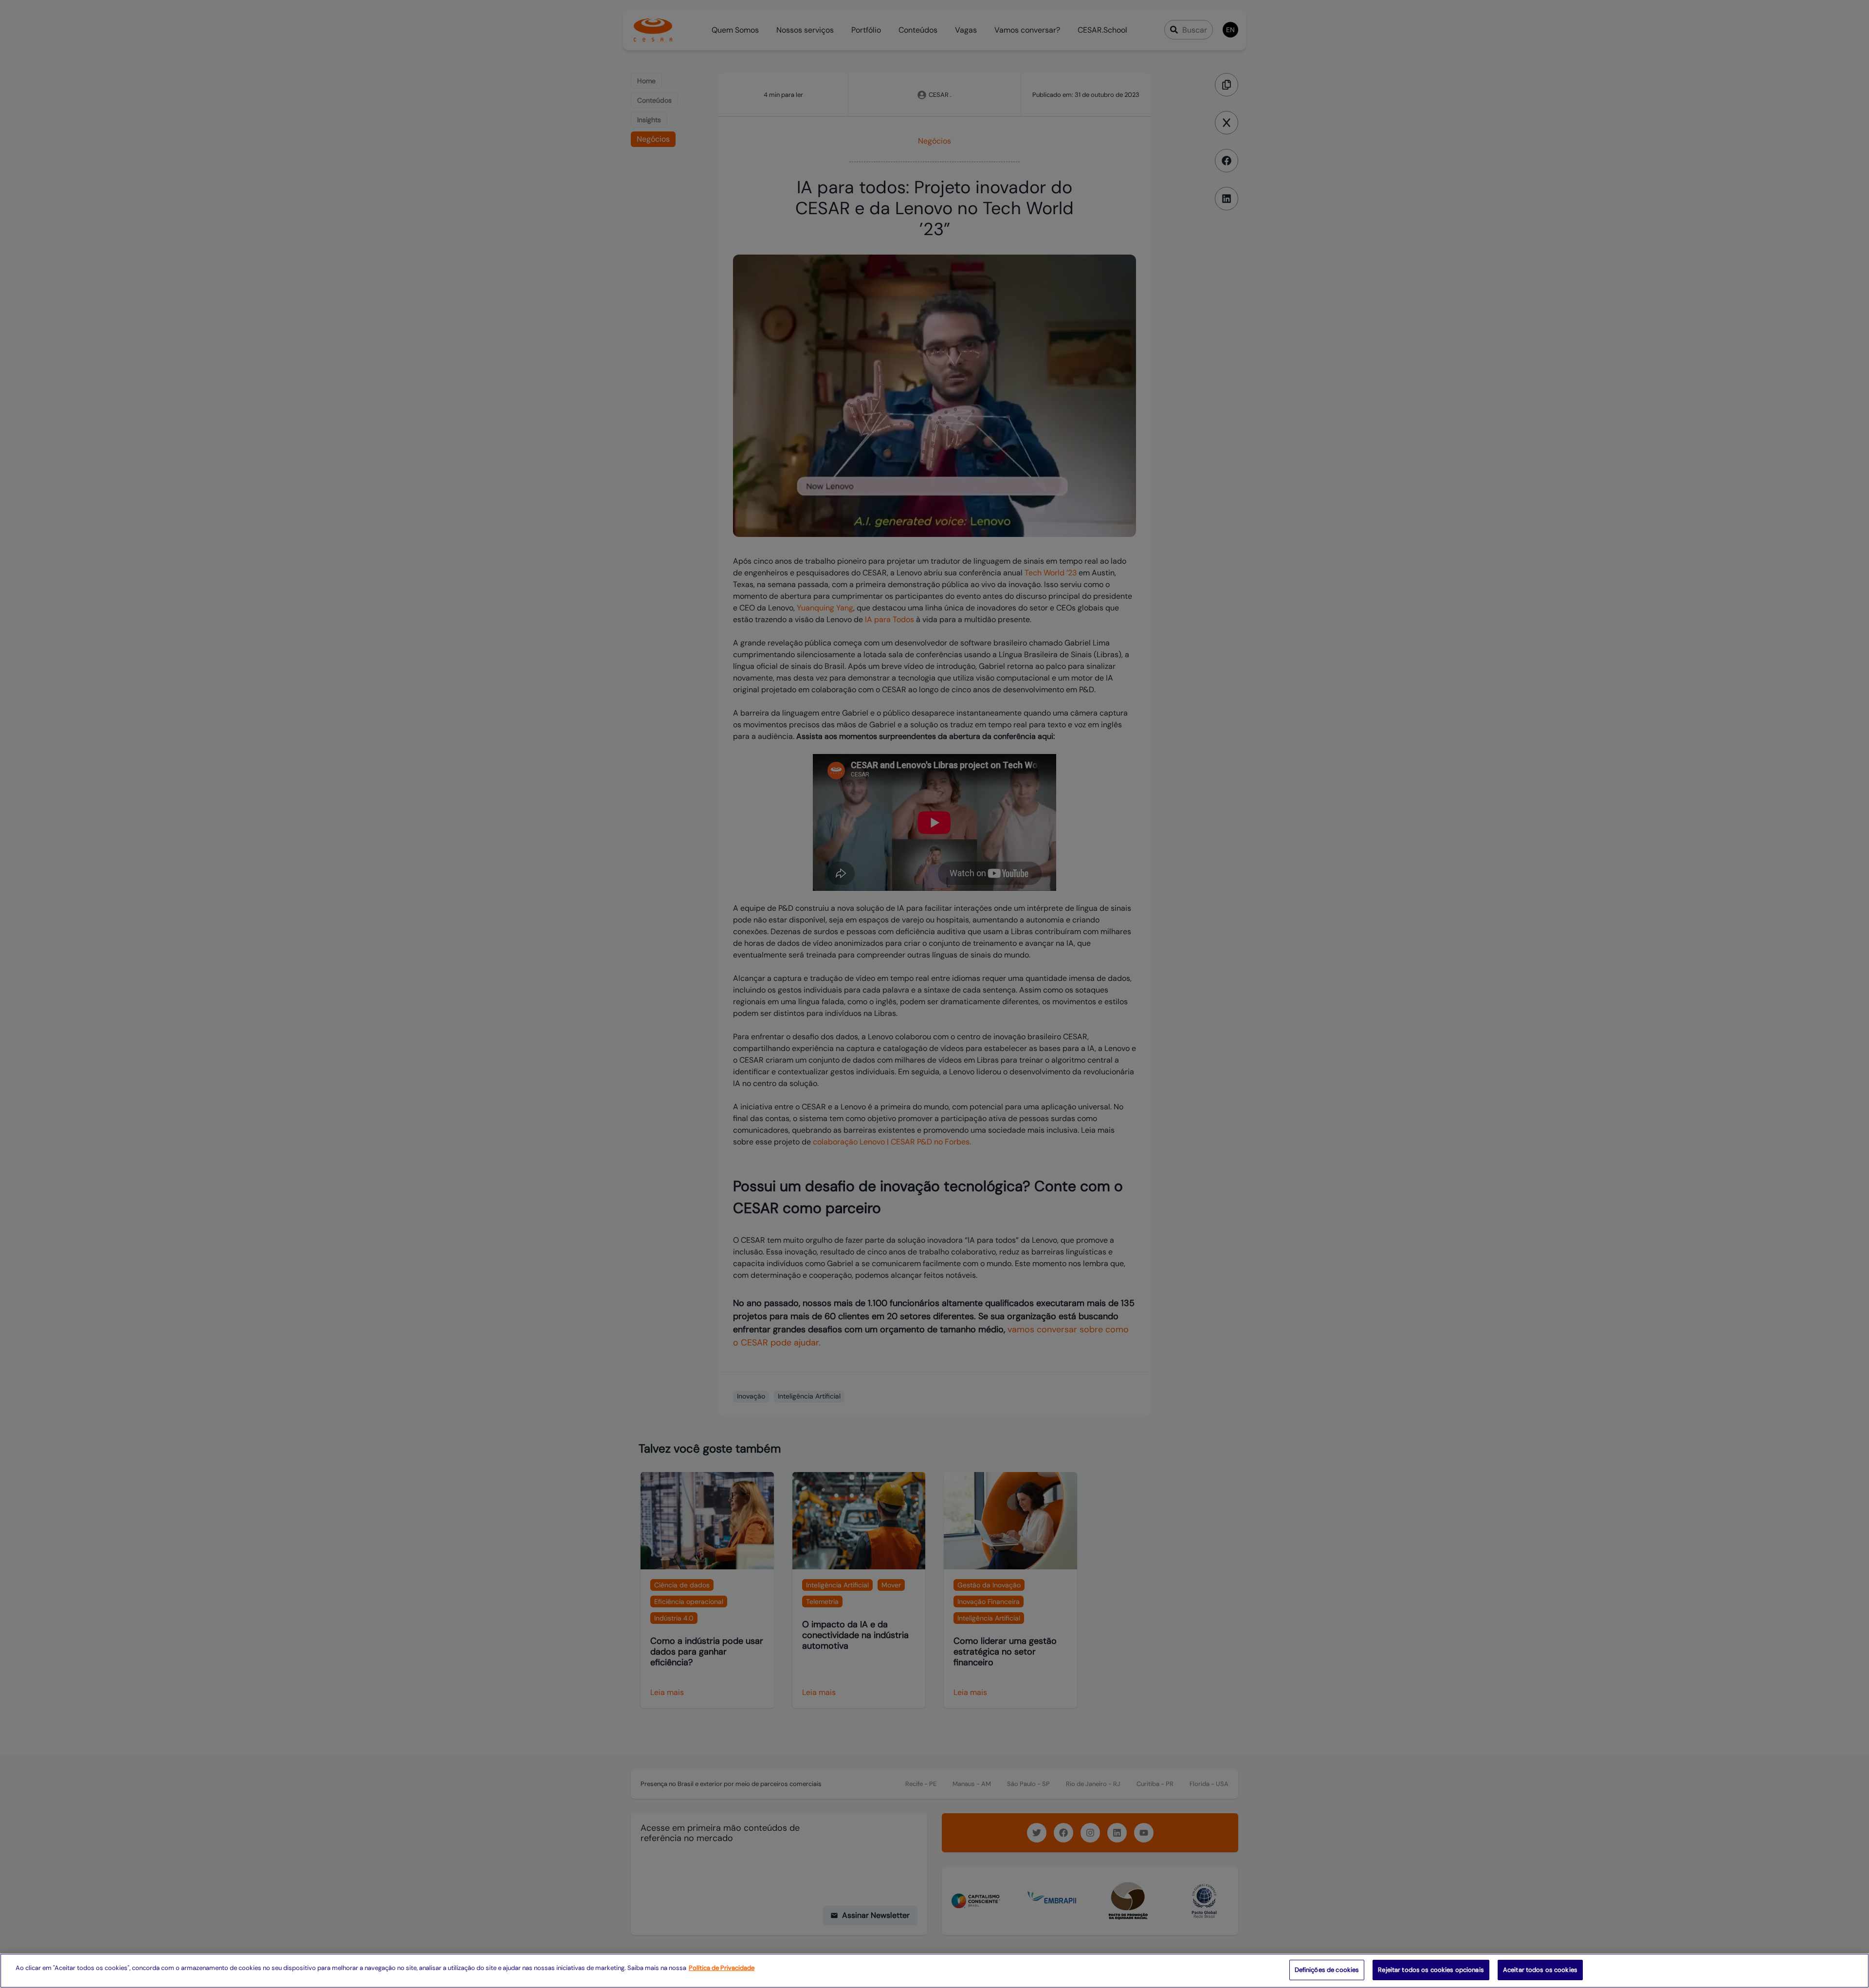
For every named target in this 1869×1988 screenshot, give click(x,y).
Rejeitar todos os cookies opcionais (1431, 1970)
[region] (934, 1971)
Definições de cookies (1327, 1970)
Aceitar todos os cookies (1540, 1970)
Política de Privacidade (722, 1968)
